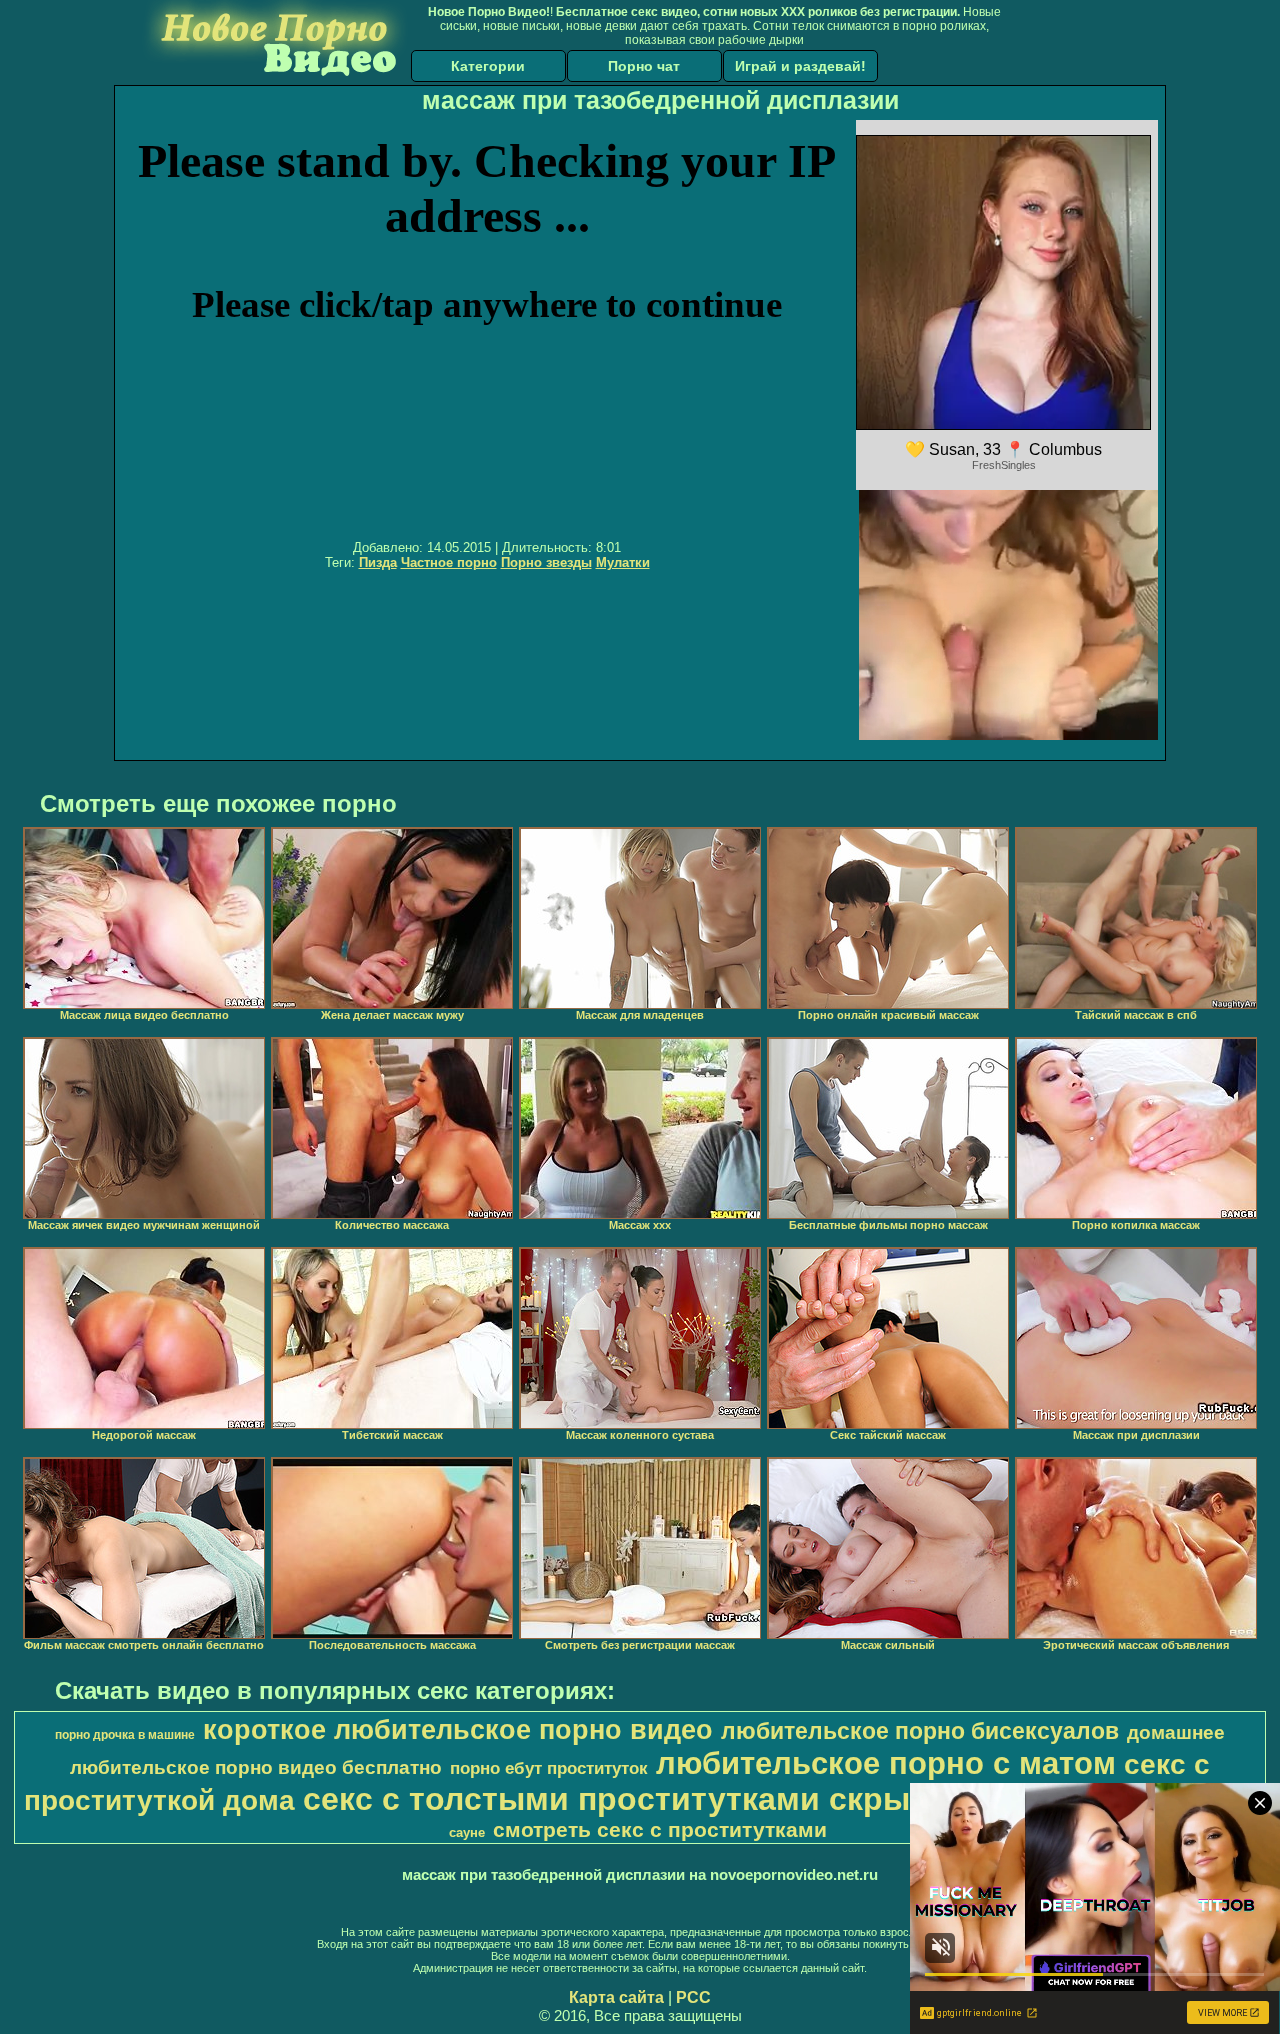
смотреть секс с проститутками (660, 1830)
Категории (488, 66)
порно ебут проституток (549, 1768)
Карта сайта (616, 1997)
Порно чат (644, 66)
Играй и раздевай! (800, 66)
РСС (693, 1997)
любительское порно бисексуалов (920, 1731)
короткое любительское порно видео (458, 1730)
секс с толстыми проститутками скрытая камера (694, 1799)
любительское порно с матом (886, 1763)
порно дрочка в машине (125, 1735)
